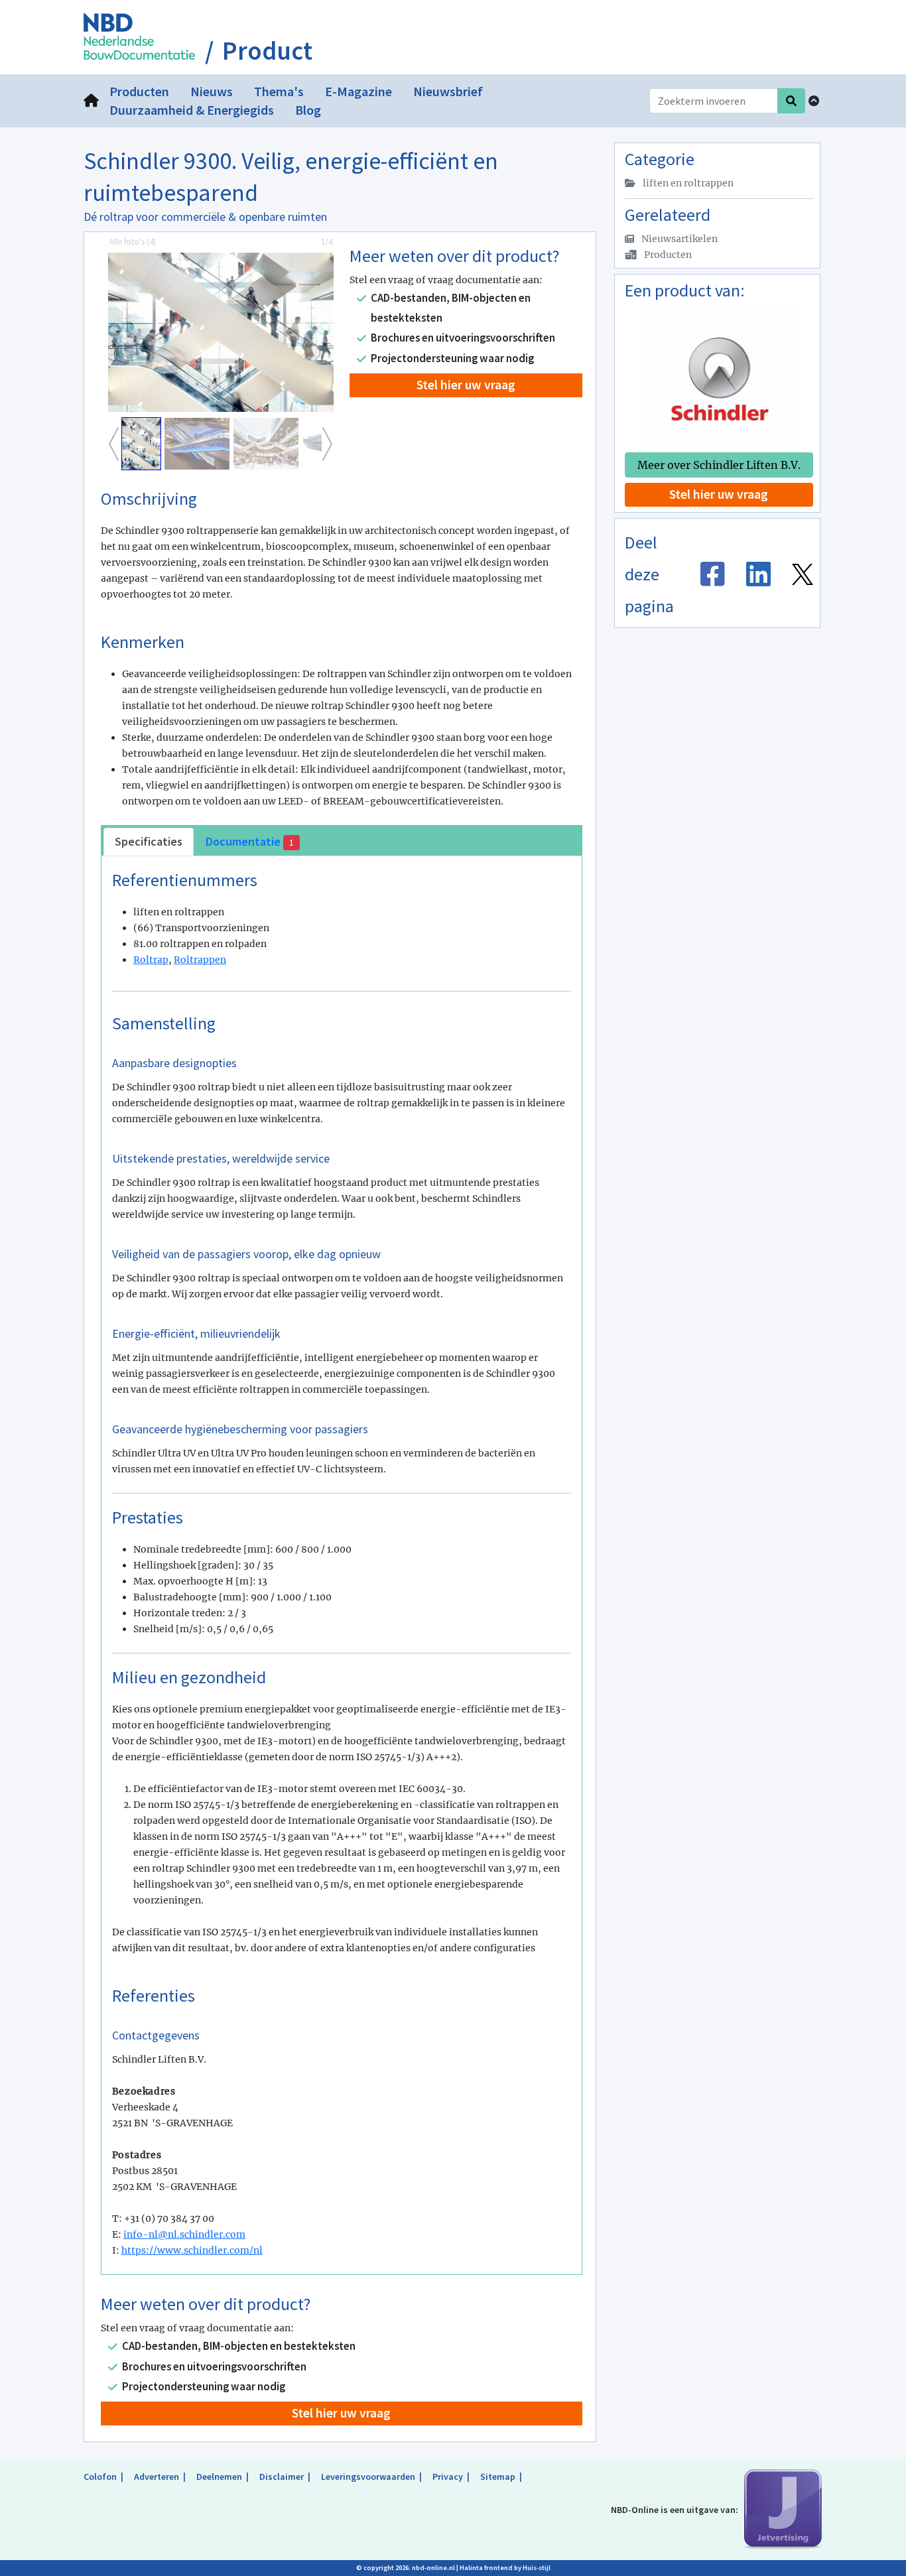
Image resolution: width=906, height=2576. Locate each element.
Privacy (448, 2477)
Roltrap (151, 960)
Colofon (100, 2477)
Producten (667, 255)
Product (267, 51)
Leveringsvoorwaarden (368, 2477)
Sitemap (498, 2477)
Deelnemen (219, 2477)
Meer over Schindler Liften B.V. (719, 465)
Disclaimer (282, 2477)
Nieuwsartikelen (679, 239)
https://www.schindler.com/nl (192, 2250)
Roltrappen (200, 960)
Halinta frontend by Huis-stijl (505, 2568)
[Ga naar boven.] (814, 101)
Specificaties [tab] (149, 841)
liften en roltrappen (687, 183)
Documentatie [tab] (249, 841)
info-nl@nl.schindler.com (184, 2234)
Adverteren (157, 2477)
